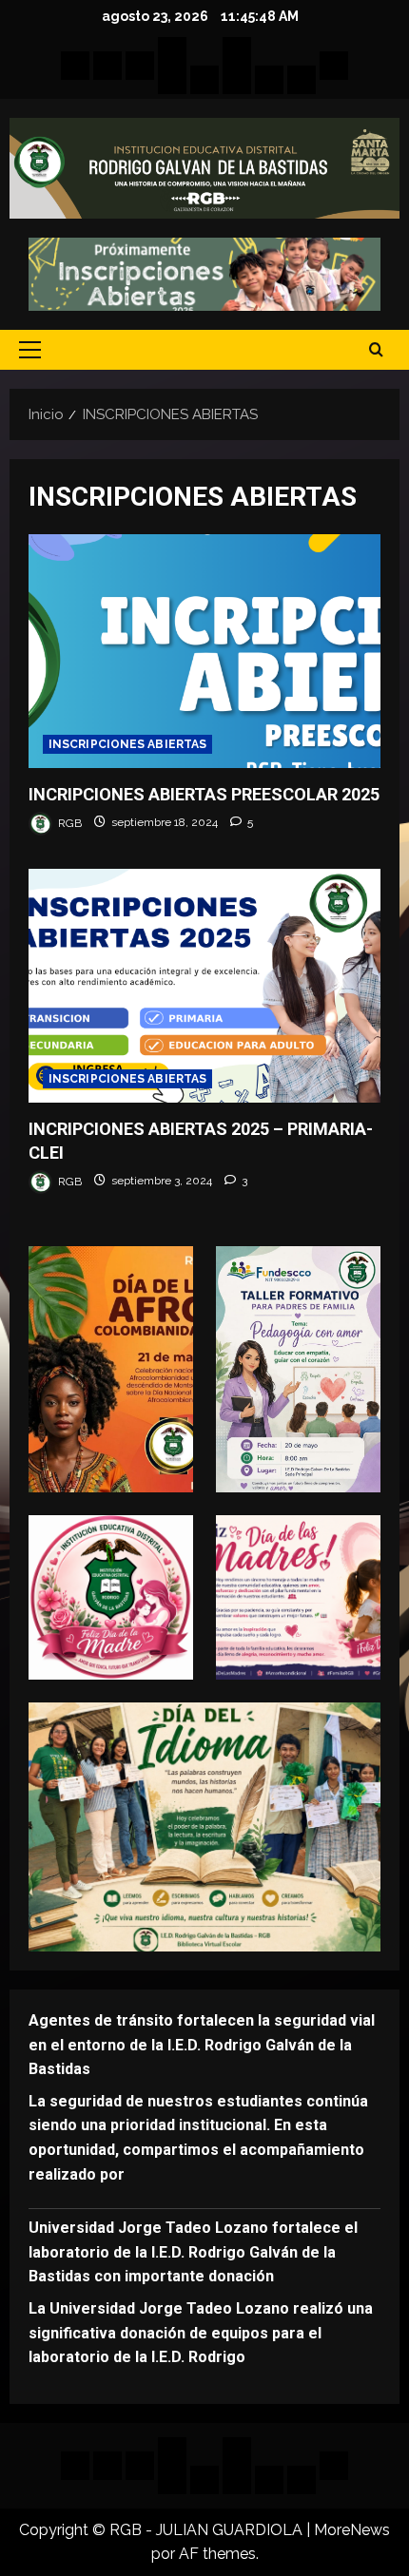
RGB (68, 822)
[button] (30, 350)
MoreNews (352, 2530)
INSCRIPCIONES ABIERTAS (127, 744)
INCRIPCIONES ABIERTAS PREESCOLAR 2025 (204, 652)
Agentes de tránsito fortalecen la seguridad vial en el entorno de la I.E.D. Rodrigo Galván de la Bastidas (202, 2045)
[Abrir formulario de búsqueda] (376, 350)
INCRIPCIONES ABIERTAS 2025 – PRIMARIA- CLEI (204, 986)
